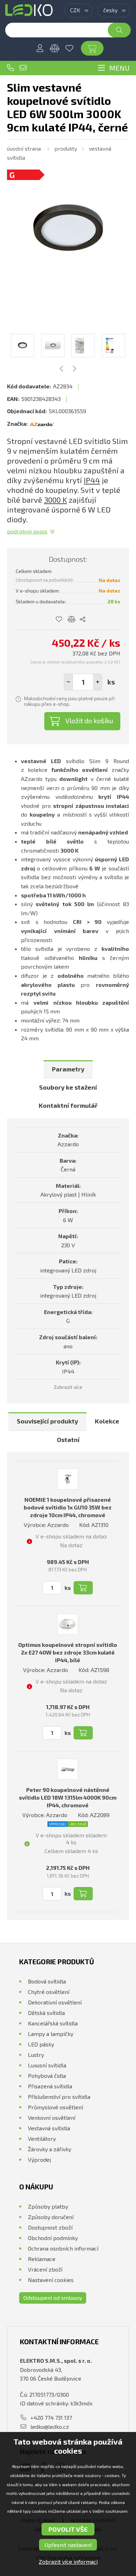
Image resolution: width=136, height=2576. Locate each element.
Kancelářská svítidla (53, 2023)
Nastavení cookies (51, 2280)
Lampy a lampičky (51, 2034)
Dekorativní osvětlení (55, 2002)
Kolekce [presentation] (107, 1421)
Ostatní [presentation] (68, 1440)
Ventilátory (42, 2139)
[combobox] (79, 10)
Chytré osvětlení (49, 1992)
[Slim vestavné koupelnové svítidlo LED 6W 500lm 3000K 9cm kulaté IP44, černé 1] (68, 231)
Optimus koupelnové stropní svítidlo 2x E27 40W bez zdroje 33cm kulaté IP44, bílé (68, 1652)
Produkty (66, 148)
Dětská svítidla (46, 2013)
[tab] (68, 1070)
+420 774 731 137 (10, 68)
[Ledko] (29, 10)
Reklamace (42, 2259)
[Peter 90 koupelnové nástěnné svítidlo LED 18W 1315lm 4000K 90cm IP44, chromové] (68, 1769)
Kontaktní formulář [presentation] (68, 1105)
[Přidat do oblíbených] (59, 619)
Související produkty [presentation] (47, 1421)
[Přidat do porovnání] (72, 619)
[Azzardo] (42, 424)
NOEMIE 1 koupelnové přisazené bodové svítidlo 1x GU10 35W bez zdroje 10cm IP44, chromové (68, 1507)
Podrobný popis (27, 531)
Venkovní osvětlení (52, 2118)
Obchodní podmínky (53, 2238)
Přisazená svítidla (50, 2086)
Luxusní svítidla (47, 2065)
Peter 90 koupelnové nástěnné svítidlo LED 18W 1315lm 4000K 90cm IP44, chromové (68, 1797)
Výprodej (39, 2159)
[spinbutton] (83, 682)
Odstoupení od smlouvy (53, 2298)
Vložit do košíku (89, 720)
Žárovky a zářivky (50, 2149)
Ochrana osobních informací (63, 2248)
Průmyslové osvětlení (55, 2107)
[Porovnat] (55, 48)
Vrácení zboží (45, 2269)
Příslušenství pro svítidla (59, 2097)
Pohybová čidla (47, 2076)
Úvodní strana (24, 148)
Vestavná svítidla (49, 2128)
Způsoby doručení (51, 2217)
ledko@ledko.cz (23, 68)
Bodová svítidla (47, 1981)
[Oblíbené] (69, 48)
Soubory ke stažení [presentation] (68, 1087)
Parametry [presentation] (68, 1069)
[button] (98, 682)
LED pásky (41, 2044)
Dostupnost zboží (50, 2227)
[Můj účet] (40, 48)
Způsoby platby (48, 2206)
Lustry (36, 2055)
